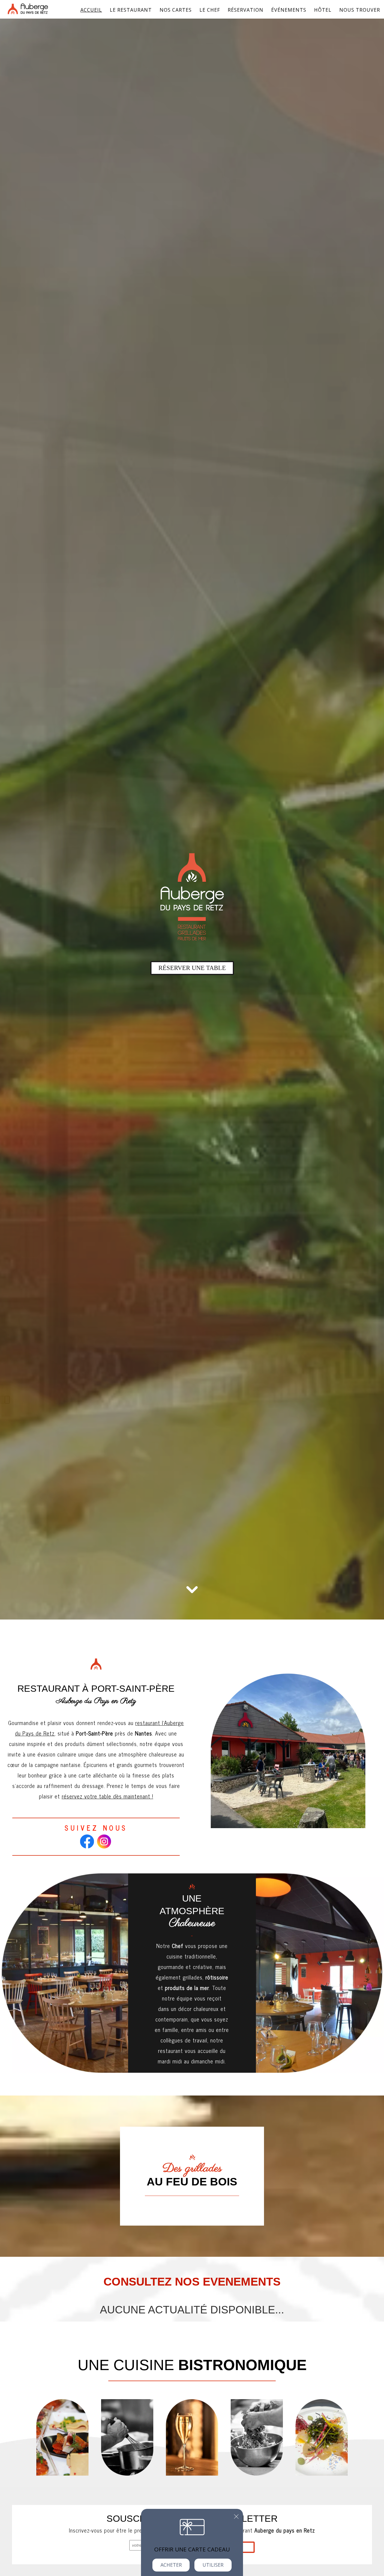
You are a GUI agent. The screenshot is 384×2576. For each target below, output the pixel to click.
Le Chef (210, 10)
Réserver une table (192, 968)
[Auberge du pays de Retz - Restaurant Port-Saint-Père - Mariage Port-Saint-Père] (322, 2437)
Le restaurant (131, 10)
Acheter (171, 2565)
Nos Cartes (176, 10)
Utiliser (213, 2565)
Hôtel (323, 10)
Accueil (91, 10)
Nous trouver (360, 10)
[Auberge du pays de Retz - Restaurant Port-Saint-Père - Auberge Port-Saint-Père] (62, 2437)
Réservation (246, 10)
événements (289, 10)
